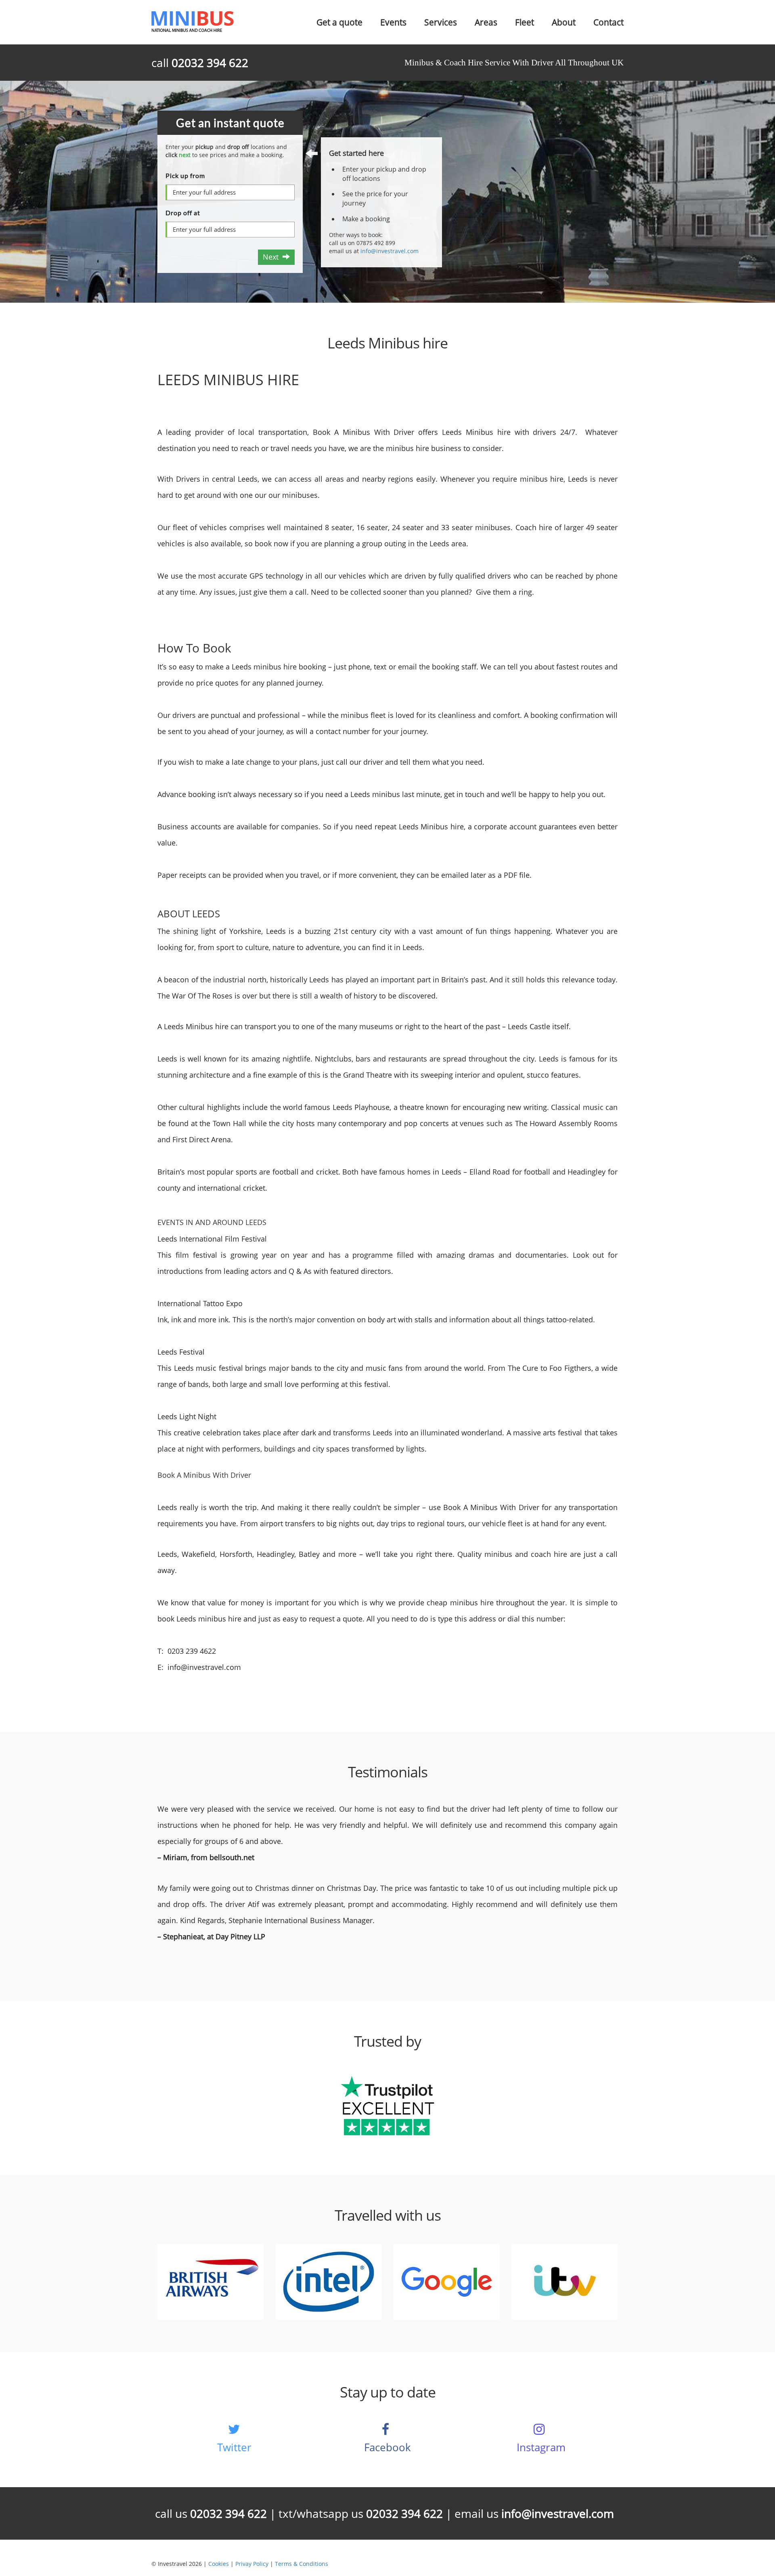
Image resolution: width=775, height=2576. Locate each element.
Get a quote (339, 22)
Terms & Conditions (302, 2564)
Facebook (387, 2447)
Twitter (234, 2447)
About (564, 22)
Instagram (541, 2447)
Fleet (525, 22)
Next (273, 257)
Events (393, 22)
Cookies (219, 2564)
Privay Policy (252, 2564)
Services (441, 22)
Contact (608, 22)
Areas (486, 22)
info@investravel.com (390, 251)
